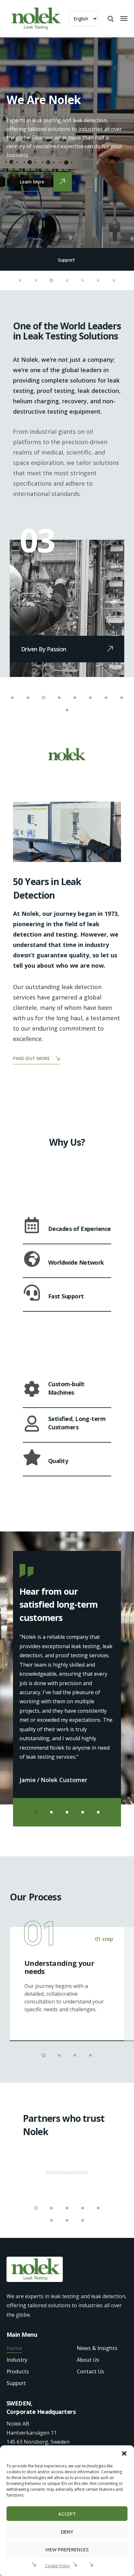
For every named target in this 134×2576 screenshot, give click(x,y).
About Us (88, 2360)
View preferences (67, 2549)
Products (18, 2371)
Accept (67, 2514)
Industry (17, 2360)
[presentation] (27, 142)
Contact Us (90, 2371)
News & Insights (97, 2348)
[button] (124, 2453)
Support (67, 260)
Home (14, 2348)
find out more (31, 1058)
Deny (67, 2532)
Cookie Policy (57, 2566)
